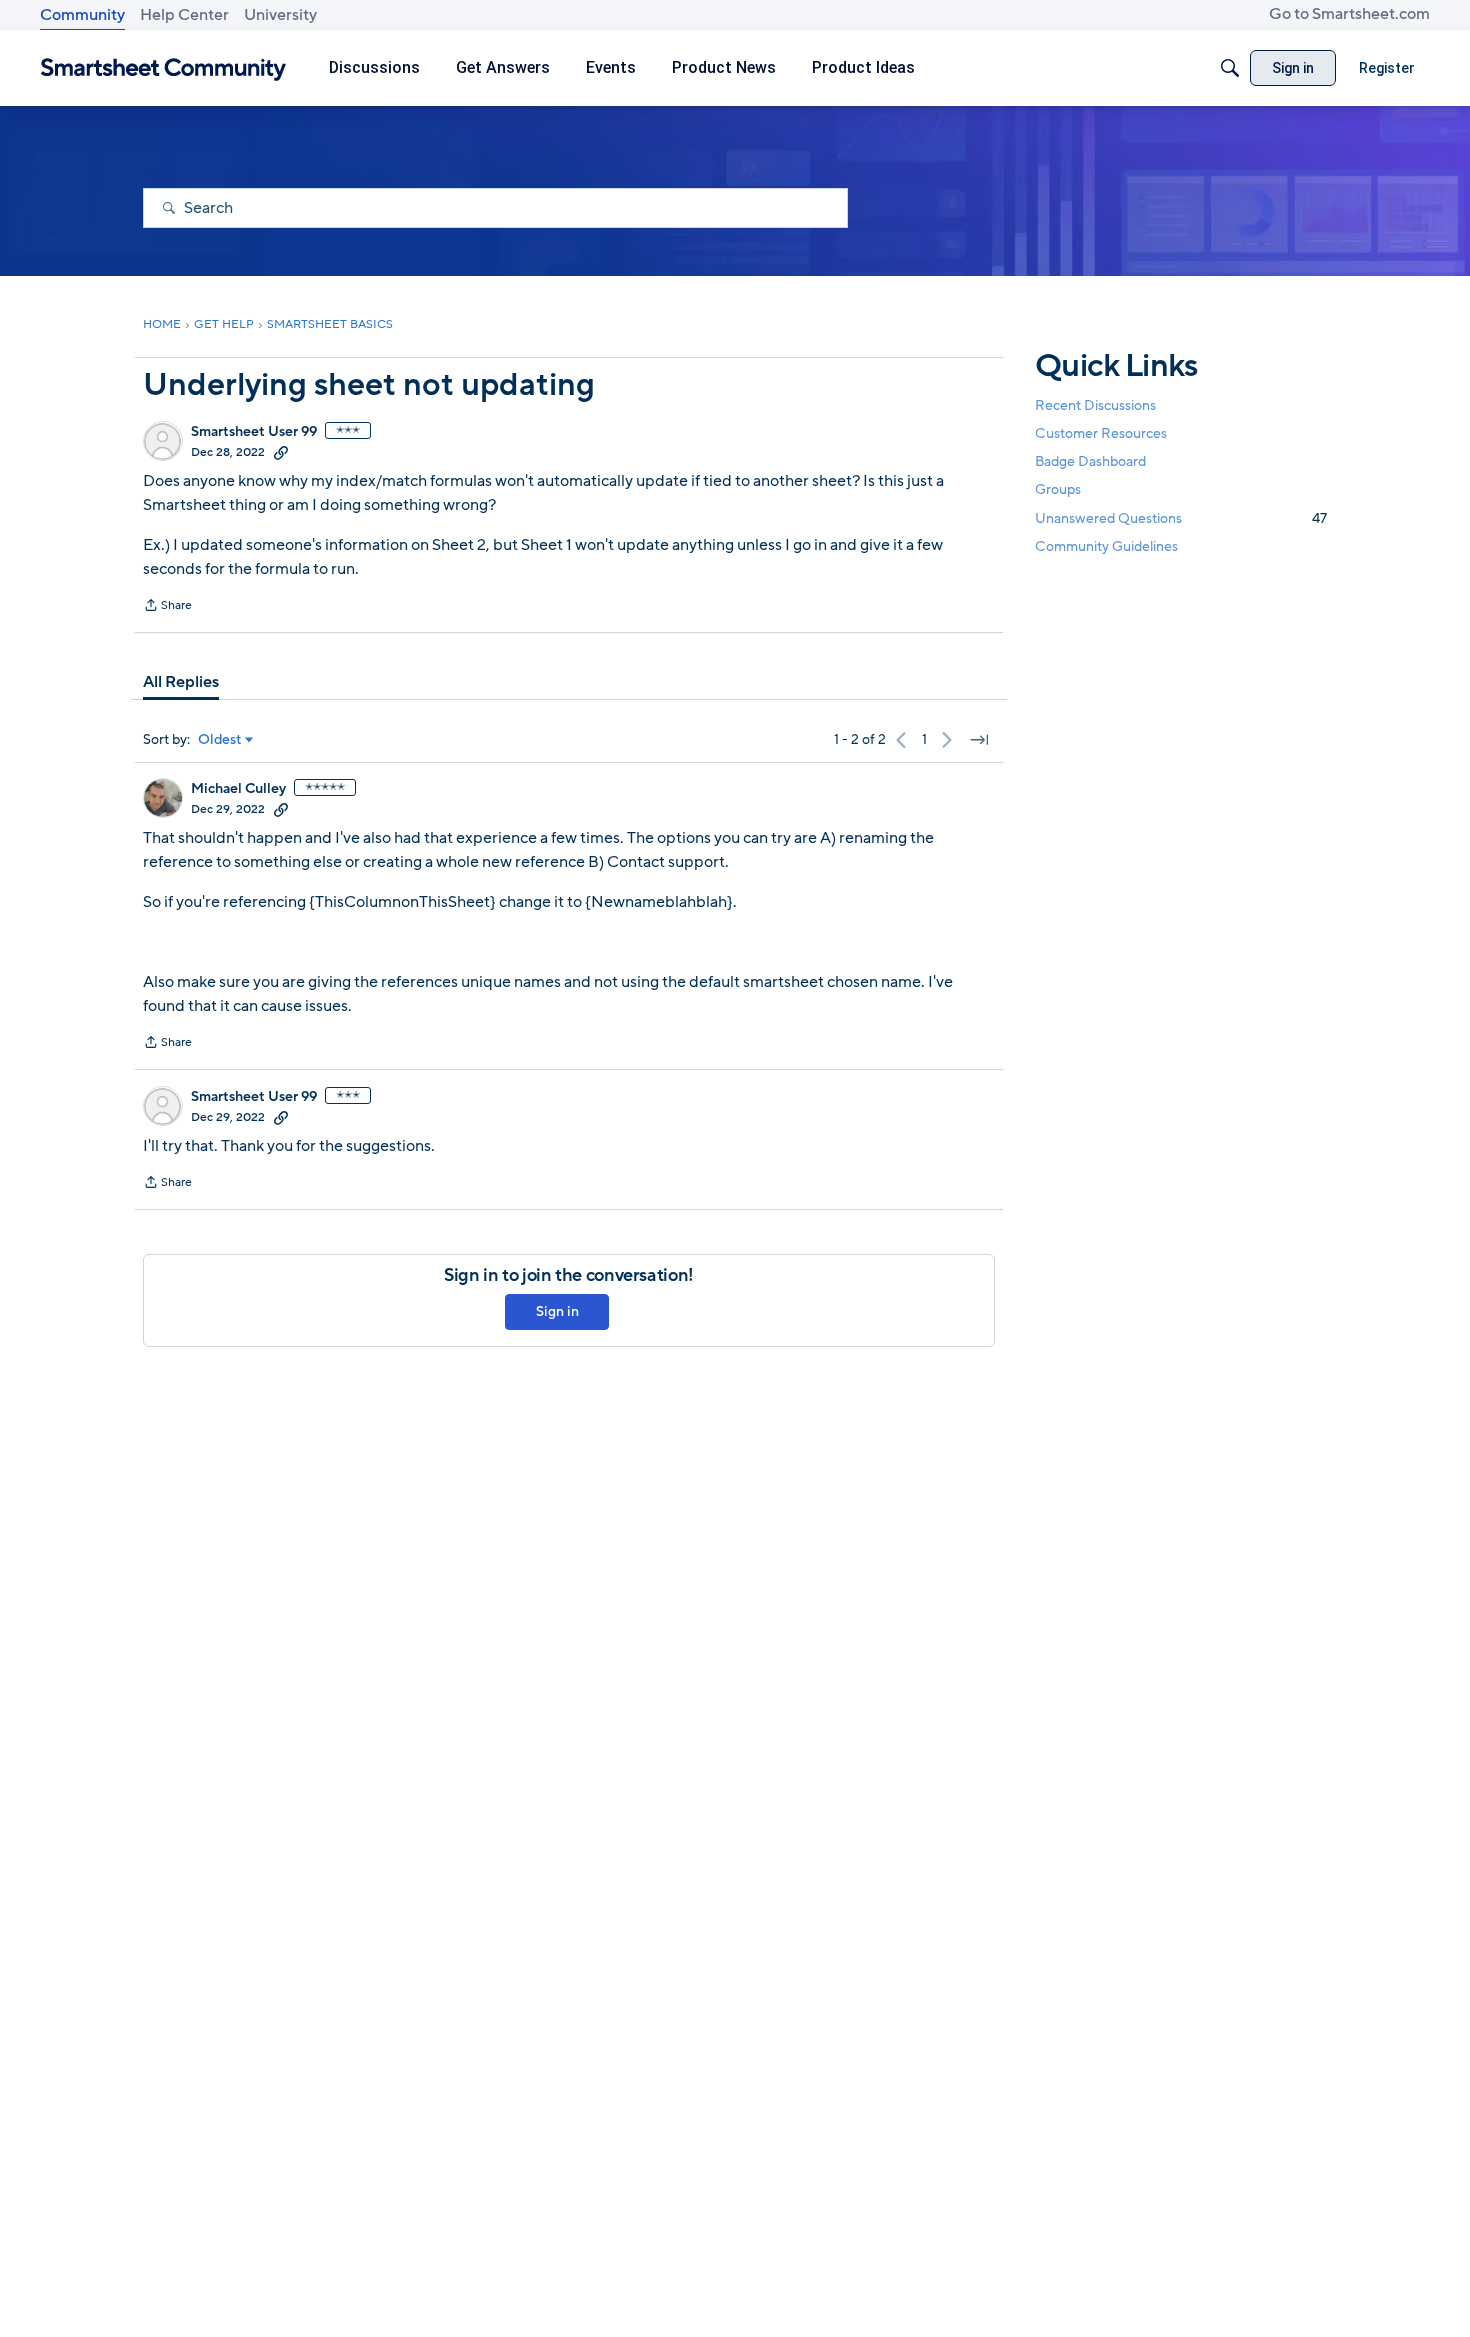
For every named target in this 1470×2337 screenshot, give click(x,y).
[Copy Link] (281, 452)
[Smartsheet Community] (163, 68)
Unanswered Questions (1181, 518)
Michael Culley (238, 789)
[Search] (1230, 68)
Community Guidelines (1106, 546)
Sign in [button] (557, 1311)
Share (167, 607)
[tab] (181, 682)
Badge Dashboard (1090, 461)
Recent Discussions (1095, 405)
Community (82, 15)
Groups (1058, 490)
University (280, 15)
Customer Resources (1101, 433)
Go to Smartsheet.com (1349, 14)
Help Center (184, 15)
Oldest (220, 740)
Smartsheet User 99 (254, 432)
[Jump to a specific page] (979, 740)
